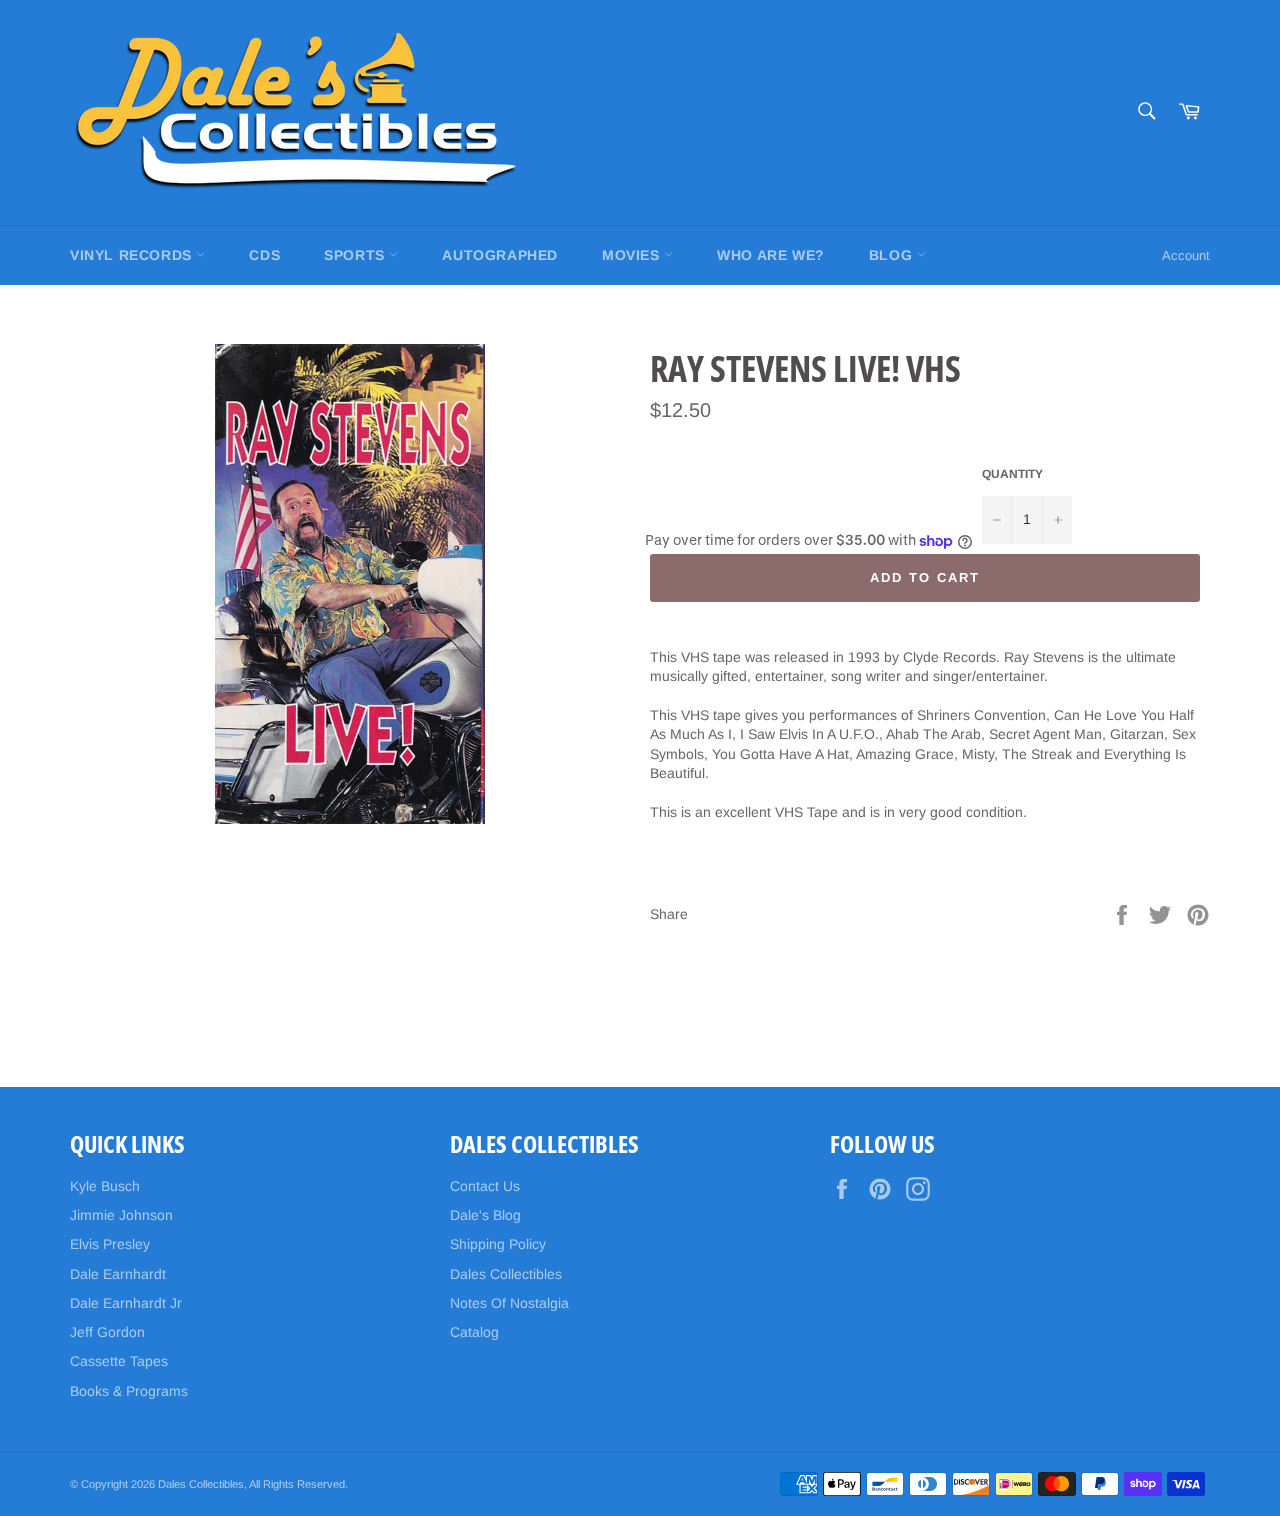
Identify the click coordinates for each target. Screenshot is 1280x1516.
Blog (893, 255)
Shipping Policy (498, 1244)
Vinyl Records (133, 255)
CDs (264, 255)
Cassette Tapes (119, 1361)
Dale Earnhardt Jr (126, 1303)
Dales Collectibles (506, 1274)
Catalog (474, 1332)
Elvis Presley (110, 1244)
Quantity (1012, 474)
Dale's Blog (485, 1215)
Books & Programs (129, 1391)
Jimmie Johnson (121, 1215)
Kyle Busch (105, 1186)
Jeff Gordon (107, 1332)
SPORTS (356, 255)
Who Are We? (771, 255)
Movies (633, 255)
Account (1186, 255)
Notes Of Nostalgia (509, 1303)
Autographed (500, 255)
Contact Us (485, 1186)
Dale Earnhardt (118, 1274)
